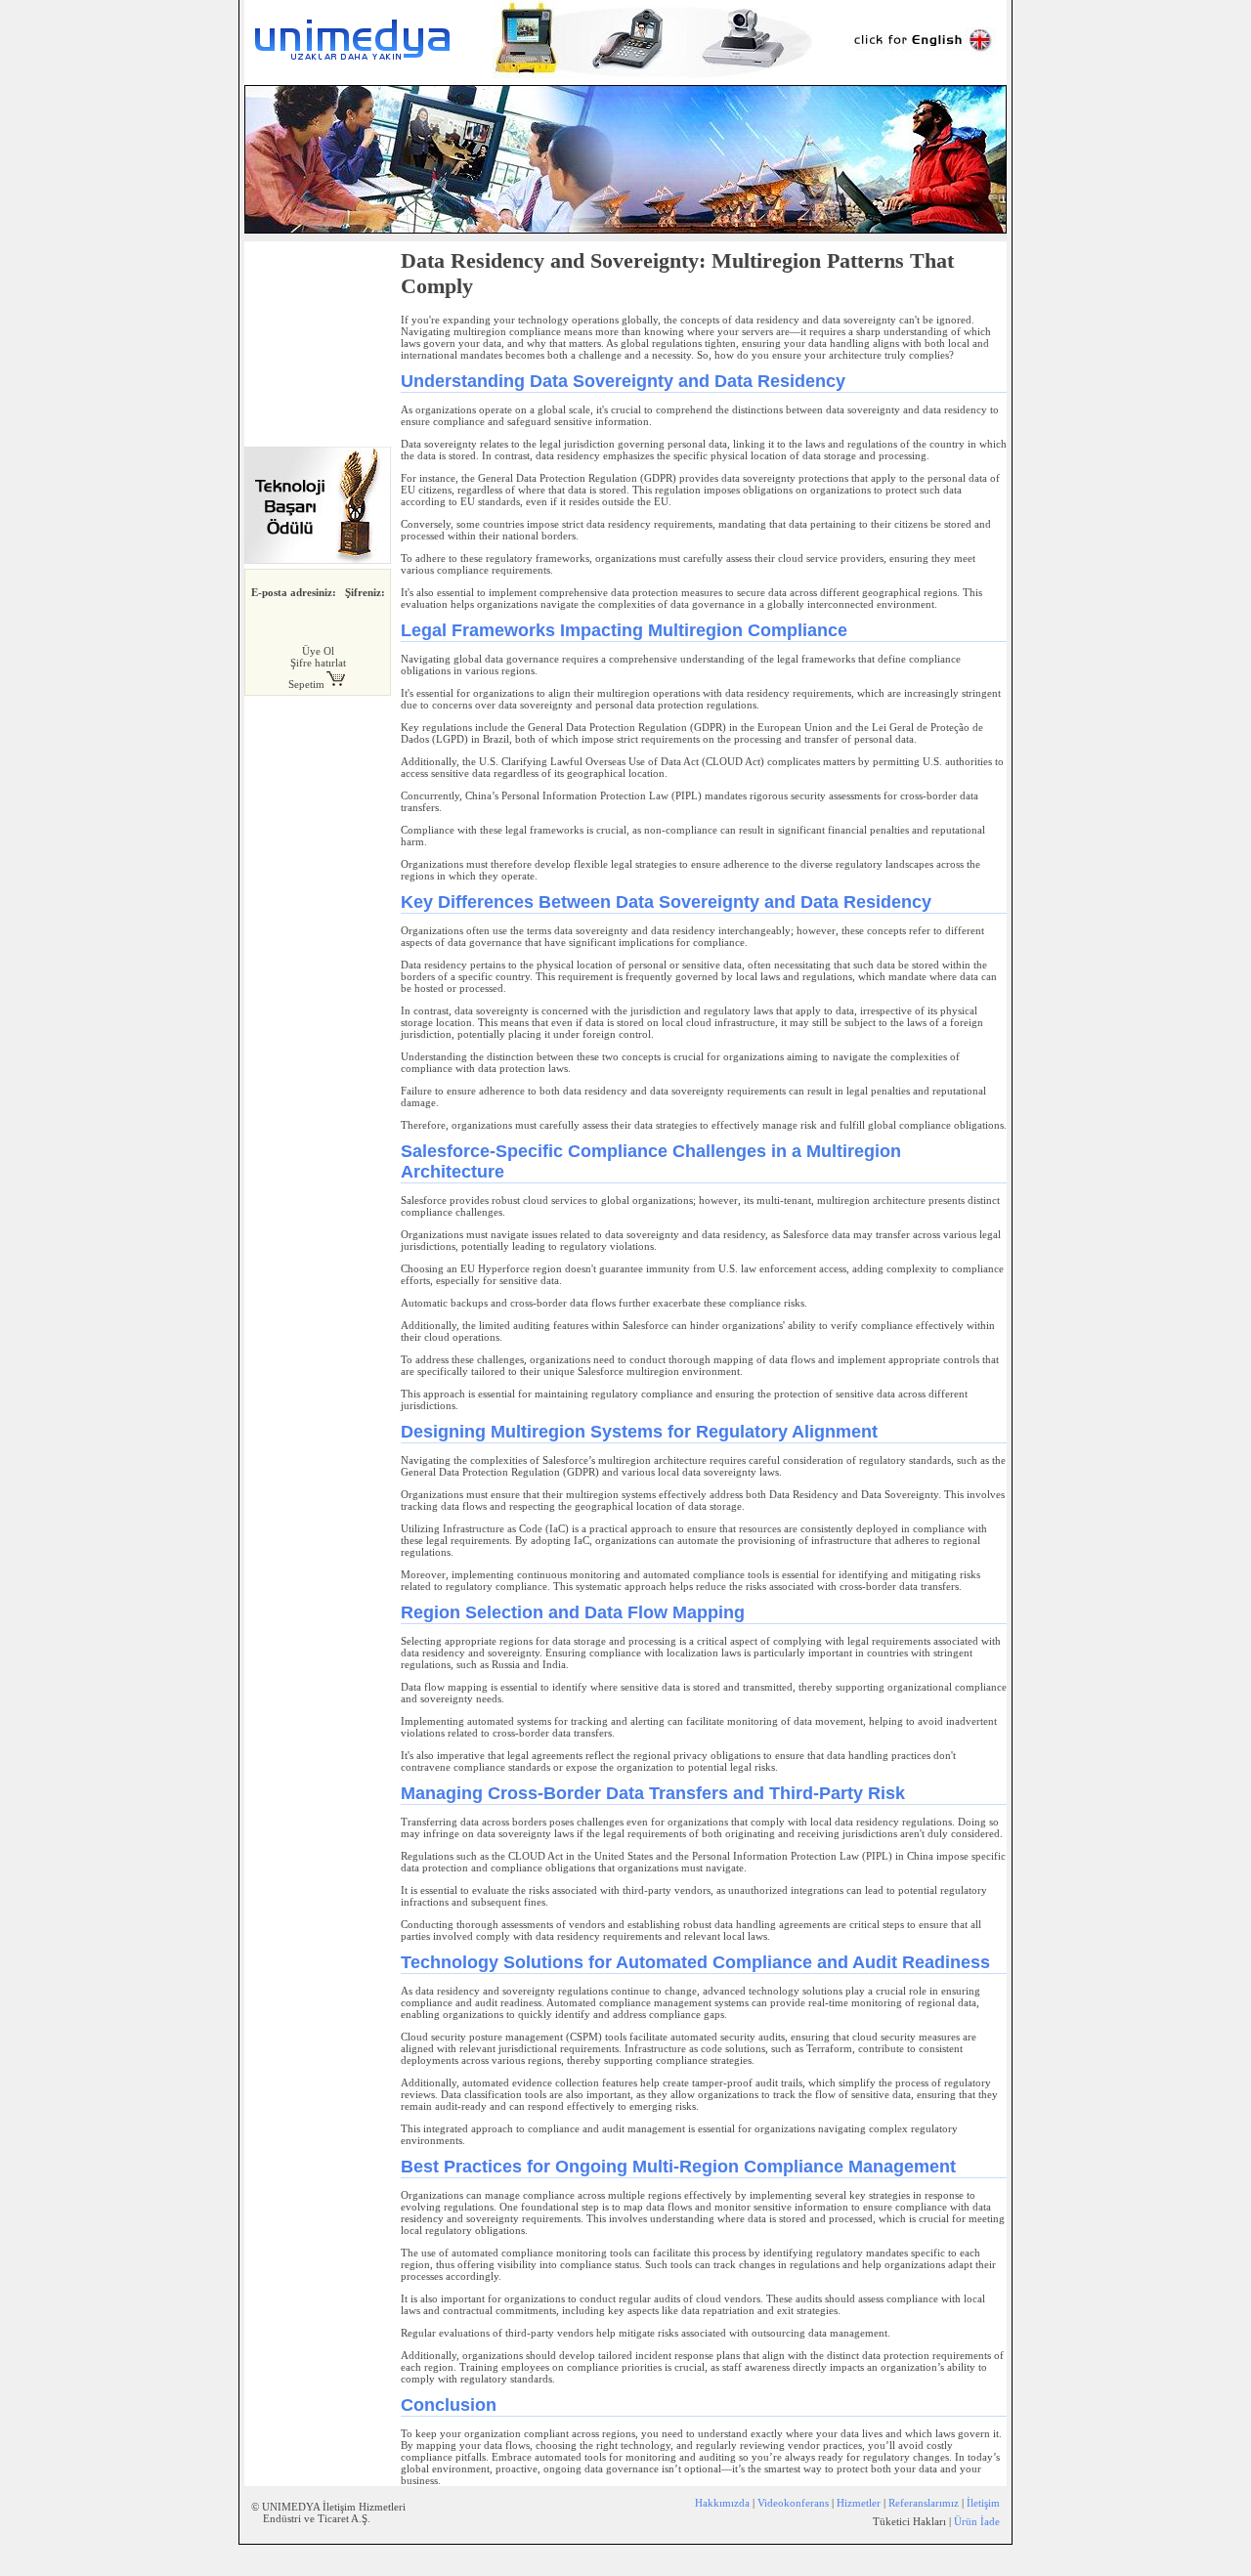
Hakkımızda (722, 2503)
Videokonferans (793, 2503)
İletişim (983, 2503)
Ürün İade (977, 2521)
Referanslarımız (924, 2503)
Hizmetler (859, 2503)
